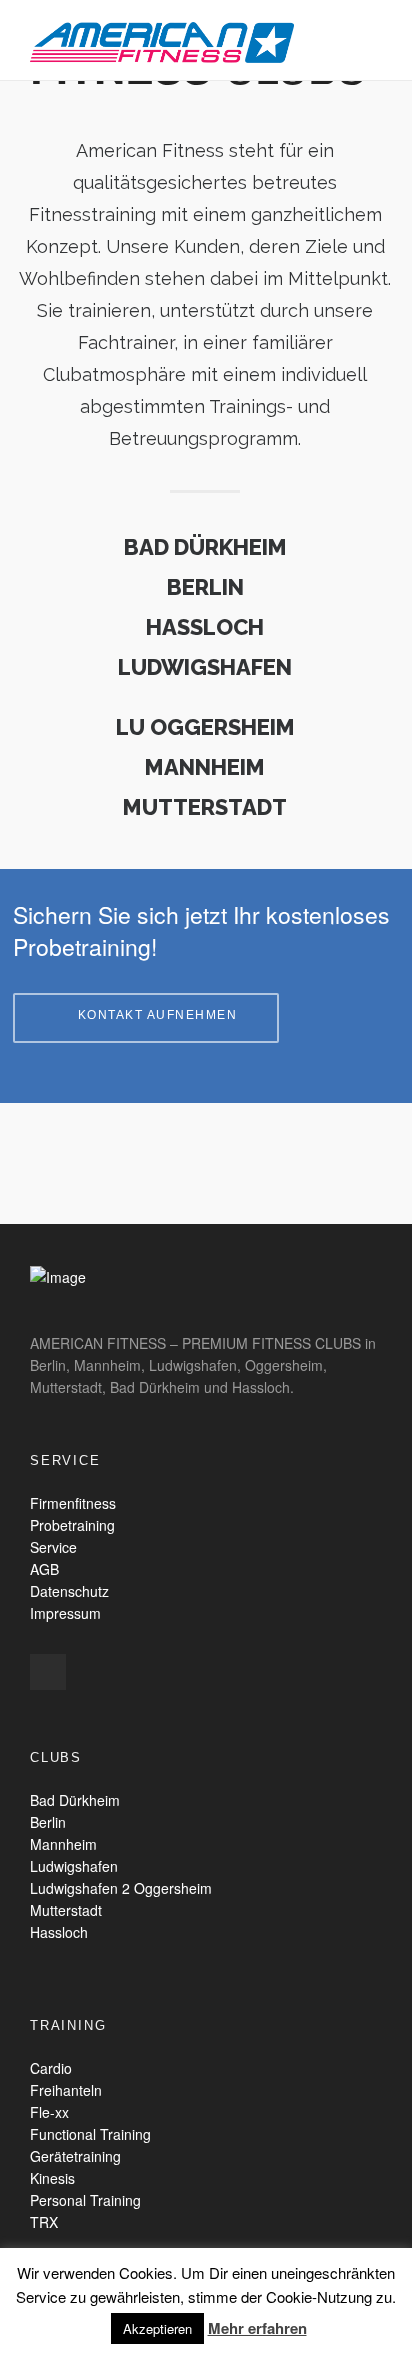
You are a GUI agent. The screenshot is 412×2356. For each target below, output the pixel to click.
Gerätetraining (75, 2156)
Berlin (48, 1822)
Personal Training (85, 2200)
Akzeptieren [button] (157, 2328)
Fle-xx (49, 2112)
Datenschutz (69, 1591)
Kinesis (52, 2178)
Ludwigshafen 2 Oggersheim (121, 1888)
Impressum (65, 1613)
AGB (44, 1569)
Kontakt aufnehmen (158, 1015)
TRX (44, 2222)
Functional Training (90, 2134)
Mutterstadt (66, 1910)
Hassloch (59, 1932)
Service (53, 1547)
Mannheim (63, 1844)
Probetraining (72, 1525)
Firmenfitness (73, 1503)
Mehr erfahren (257, 2328)
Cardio (51, 2068)
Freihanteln (66, 2090)
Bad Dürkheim (75, 1800)
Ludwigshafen (74, 1866)
